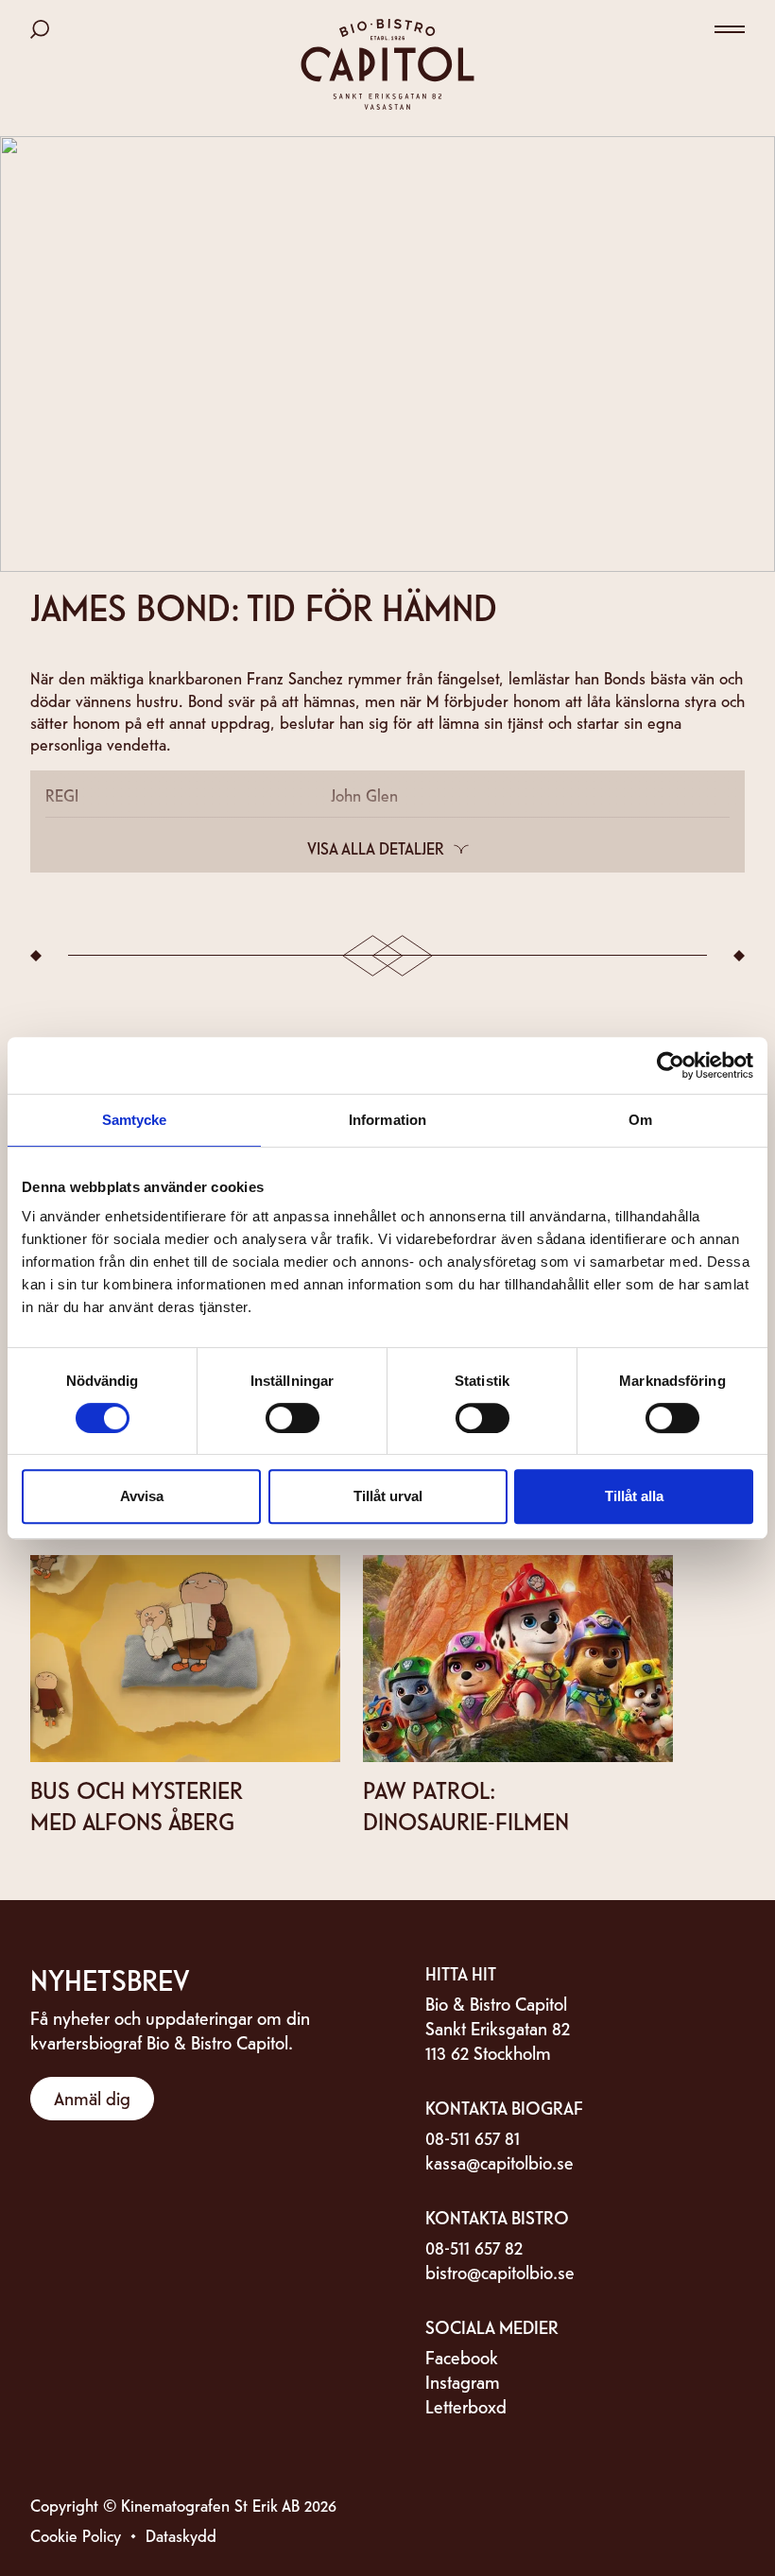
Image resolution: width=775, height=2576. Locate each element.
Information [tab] (387, 1120)
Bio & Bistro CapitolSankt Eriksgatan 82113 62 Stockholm (498, 2027)
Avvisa (142, 1496)
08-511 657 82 (474, 2247)
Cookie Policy (76, 2535)
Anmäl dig (92, 2097)
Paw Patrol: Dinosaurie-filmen (466, 1805)
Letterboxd (466, 2405)
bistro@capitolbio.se (500, 2271)
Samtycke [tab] (135, 1120)
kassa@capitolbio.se (499, 2161)
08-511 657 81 (473, 2137)
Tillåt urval (388, 1496)
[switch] (293, 1418)
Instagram (463, 2381)
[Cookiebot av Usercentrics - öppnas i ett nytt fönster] (671, 1065)
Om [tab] (640, 1120)
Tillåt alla (634, 1496)
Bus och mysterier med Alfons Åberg (137, 1805)
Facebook (462, 2356)
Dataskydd (181, 2535)
